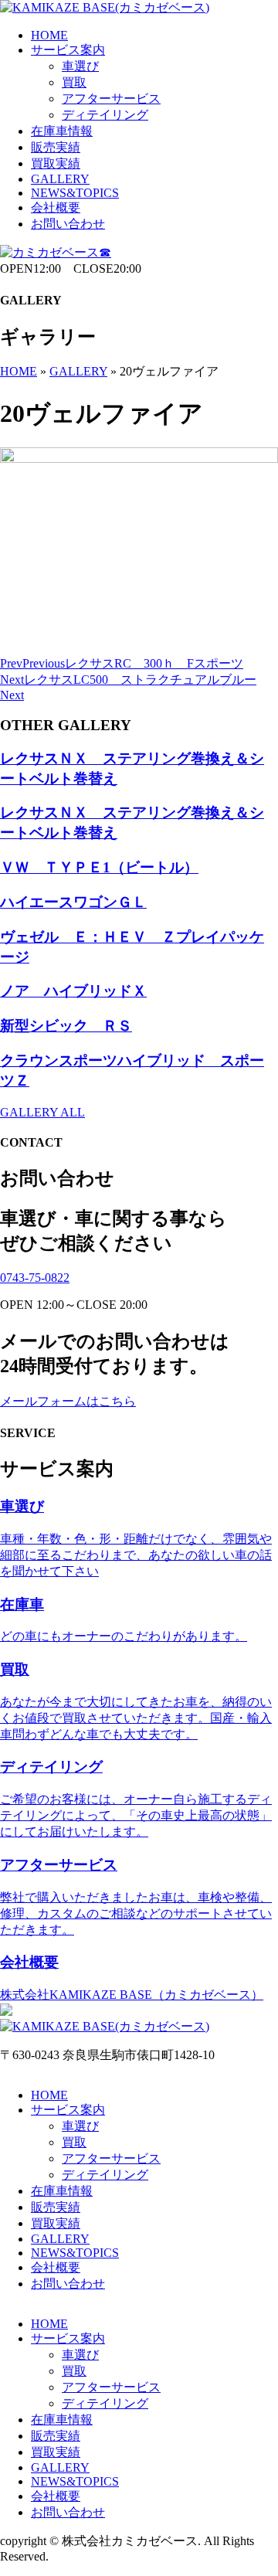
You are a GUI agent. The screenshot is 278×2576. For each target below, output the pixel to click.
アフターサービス (111, 99)
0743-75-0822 (35, 1278)
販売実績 (56, 147)
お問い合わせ (68, 224)
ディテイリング (105, 115)
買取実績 (56, 163)
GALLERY (60, 179)
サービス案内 (68, 50)
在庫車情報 (62, 131)
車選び (80, 66)
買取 (74, 82)
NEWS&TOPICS (75, 193)
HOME (49, 35)
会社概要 (56, 207)
